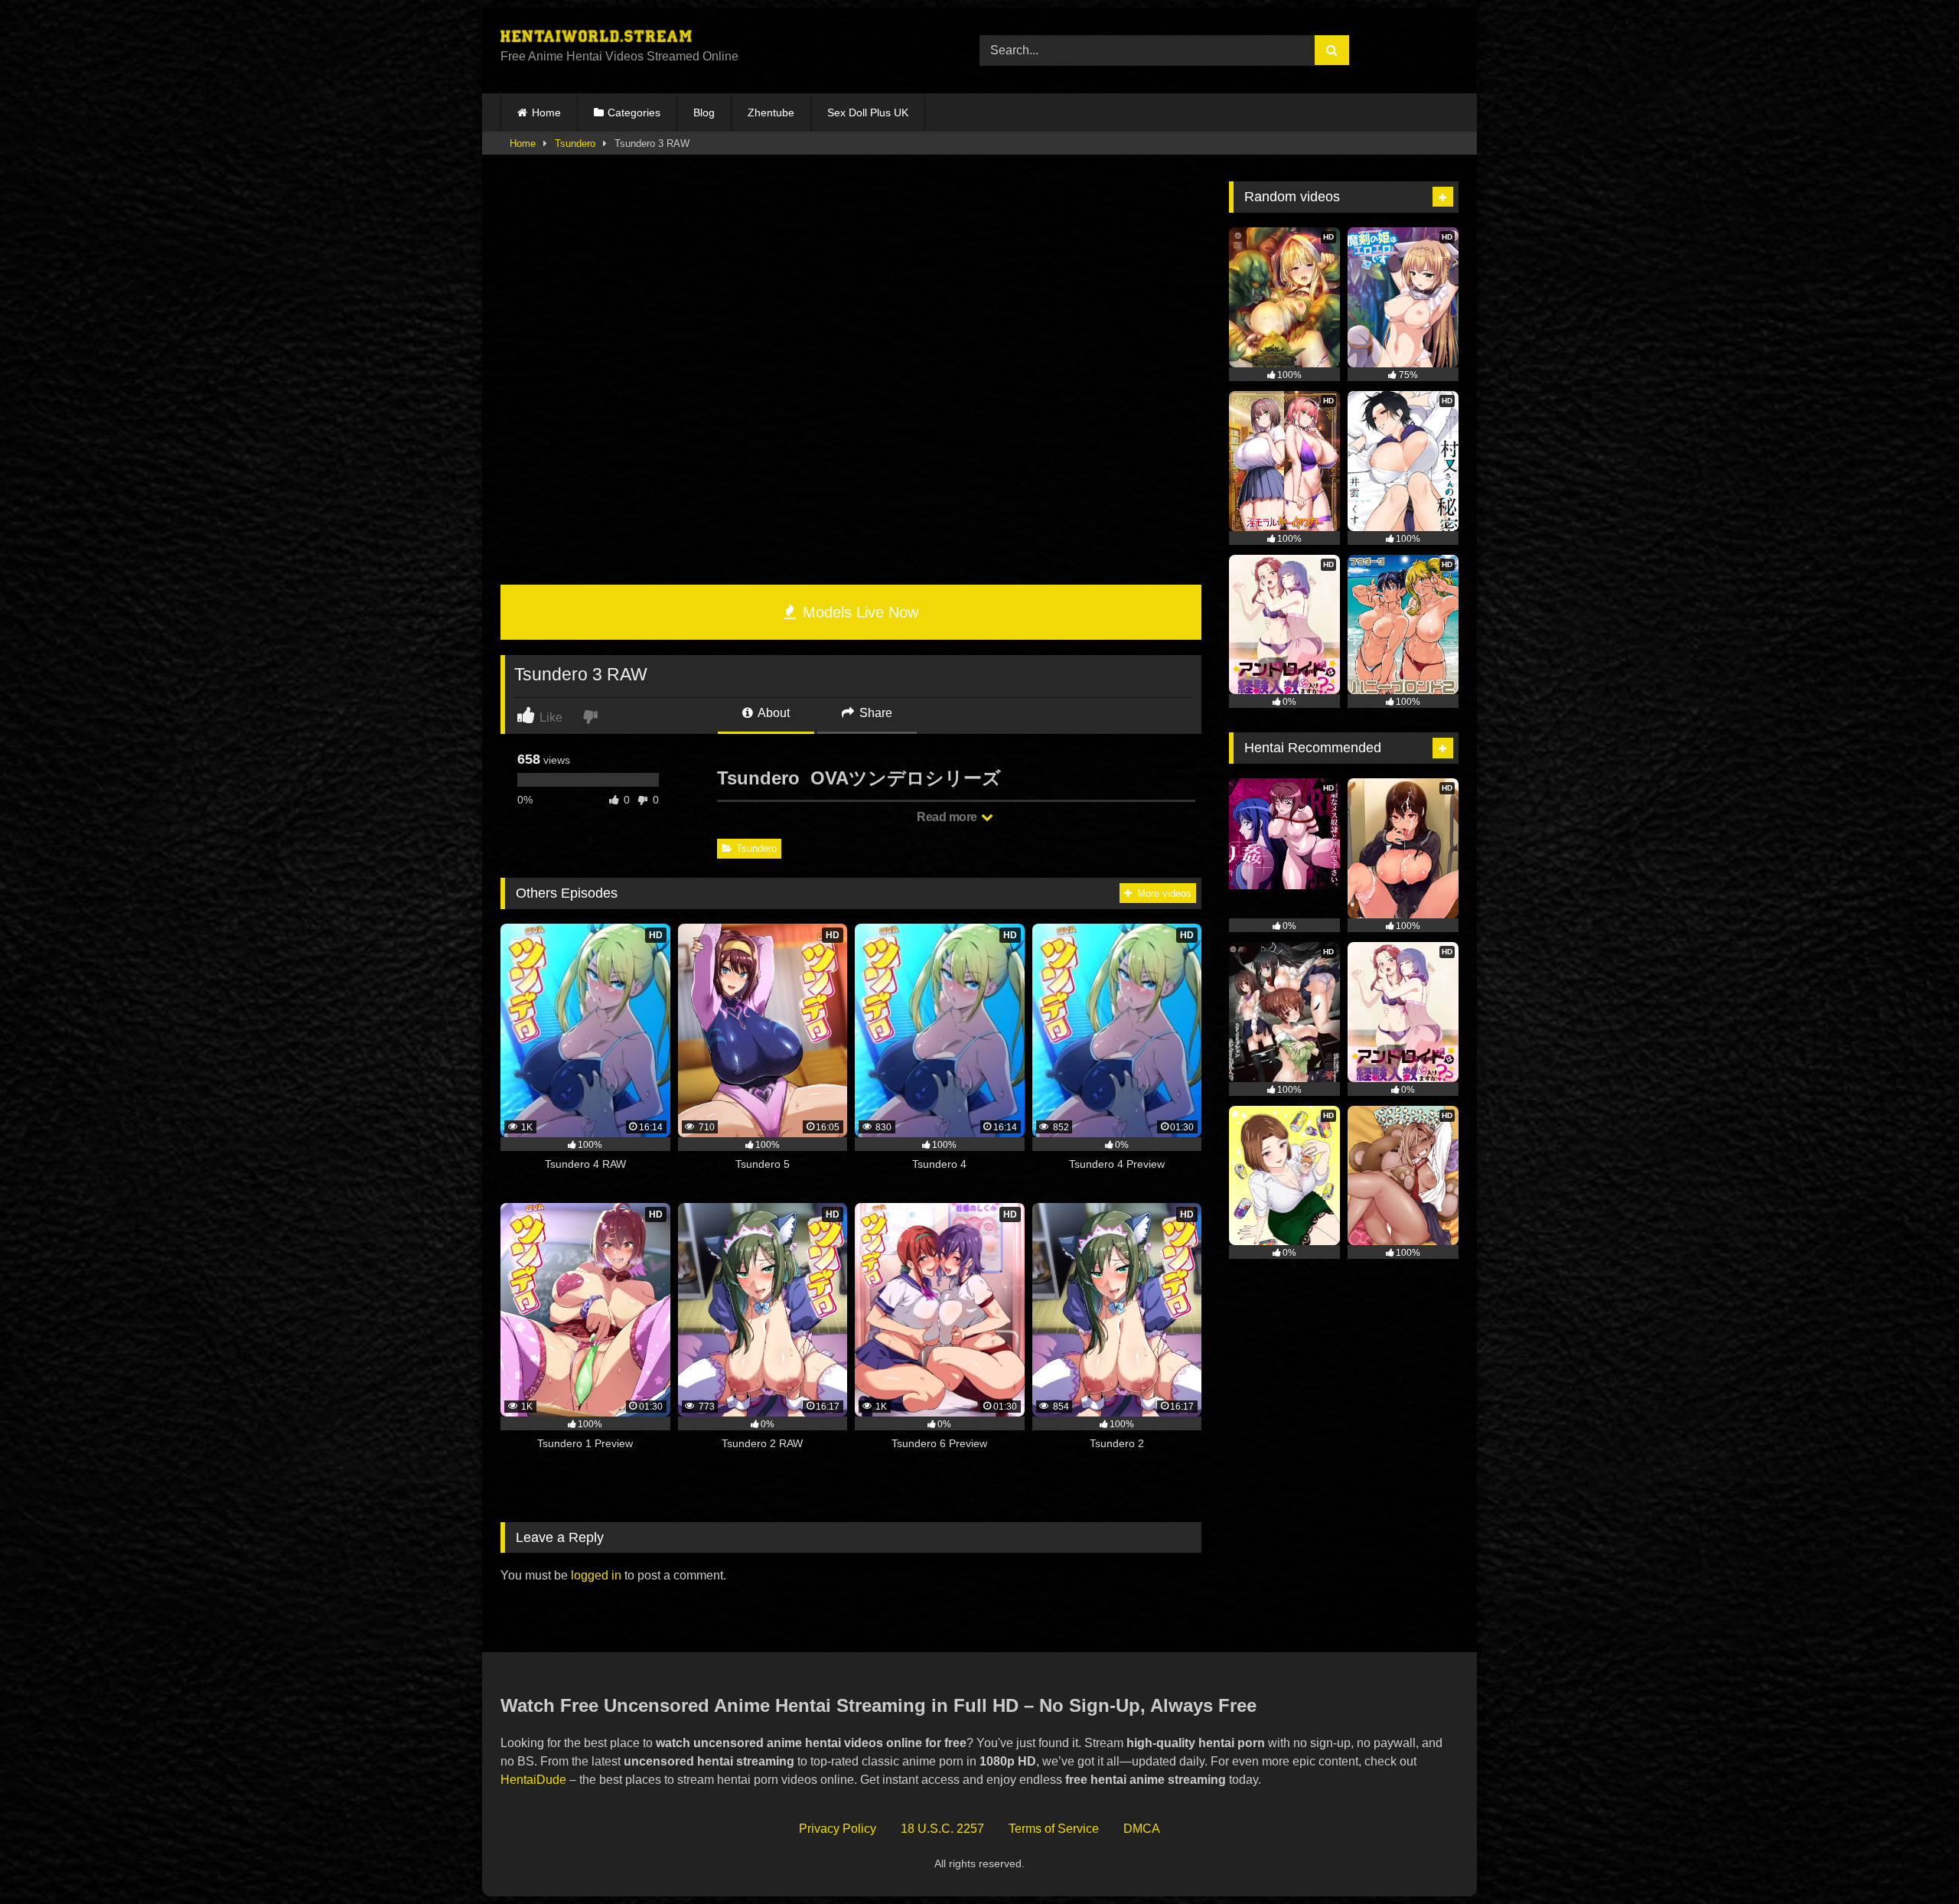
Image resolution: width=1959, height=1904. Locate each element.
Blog (704, 112)
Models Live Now (858, 612)
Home (546, 112)
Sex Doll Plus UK (868, 112)
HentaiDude (533, 1780)
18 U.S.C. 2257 (942, 1829)
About (773, 713)
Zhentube (771, 112)
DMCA (1142, 1829)
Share (874, 713)
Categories (634, 112)
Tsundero (575, 143)
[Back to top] (1912, 1858)
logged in (596, 1575)
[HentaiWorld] (596, 38)
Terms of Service (1054, 1829)
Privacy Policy (838, 1829)
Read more (948, 817)
